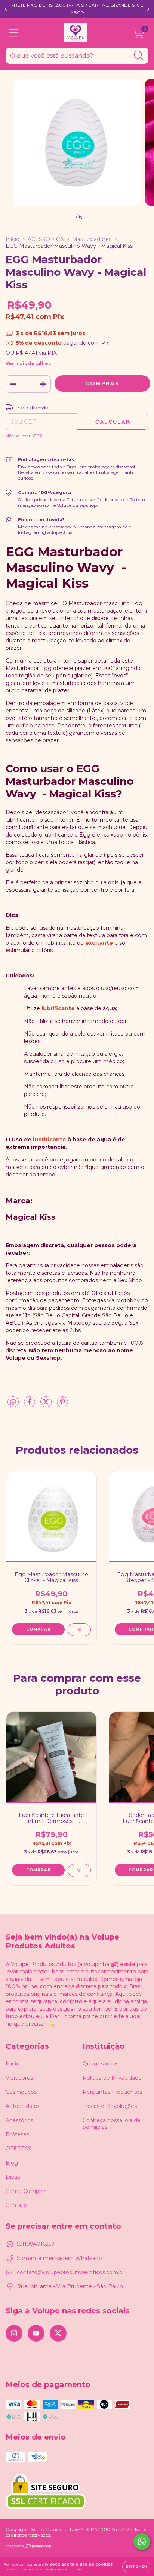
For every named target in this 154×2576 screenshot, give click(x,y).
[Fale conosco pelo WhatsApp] (142, 2542)
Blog (12, 2163)
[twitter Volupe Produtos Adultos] (58, 2333)
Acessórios (19, 2120)
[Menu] (14, 33)
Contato (16, 2205)
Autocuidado (22, 2106)
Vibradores (19, 2078)
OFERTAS (19, 2149)
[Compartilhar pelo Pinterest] (62, 1405)
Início (13, 239)
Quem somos (101, 2064)
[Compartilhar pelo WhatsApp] (13, 1402)
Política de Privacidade (112, 2078)
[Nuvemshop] (29, 2547)
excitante (99, 943)
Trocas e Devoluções (110, 2106)
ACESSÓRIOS (46, 239)
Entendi (136, 2566)
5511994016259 (36, 2244)
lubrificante (58, 1008)
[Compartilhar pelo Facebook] (30, 1405)
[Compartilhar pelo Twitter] (47, 1405)
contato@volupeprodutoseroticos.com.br (71, 2272)
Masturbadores (92, 239)
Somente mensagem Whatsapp (59, 2258)
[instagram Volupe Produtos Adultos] (14, 2333)
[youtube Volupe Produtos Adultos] (36, 2333)
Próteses (17, 2134)
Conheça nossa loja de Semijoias (112, 2124)
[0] (138, 35)
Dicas (13, 2177)
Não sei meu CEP (24, 436)
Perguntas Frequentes (112, 2092)
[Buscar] (139, 56)
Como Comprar (26, 2191)
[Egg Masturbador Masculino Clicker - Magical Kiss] (79, 1630)
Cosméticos (21, 2092)
